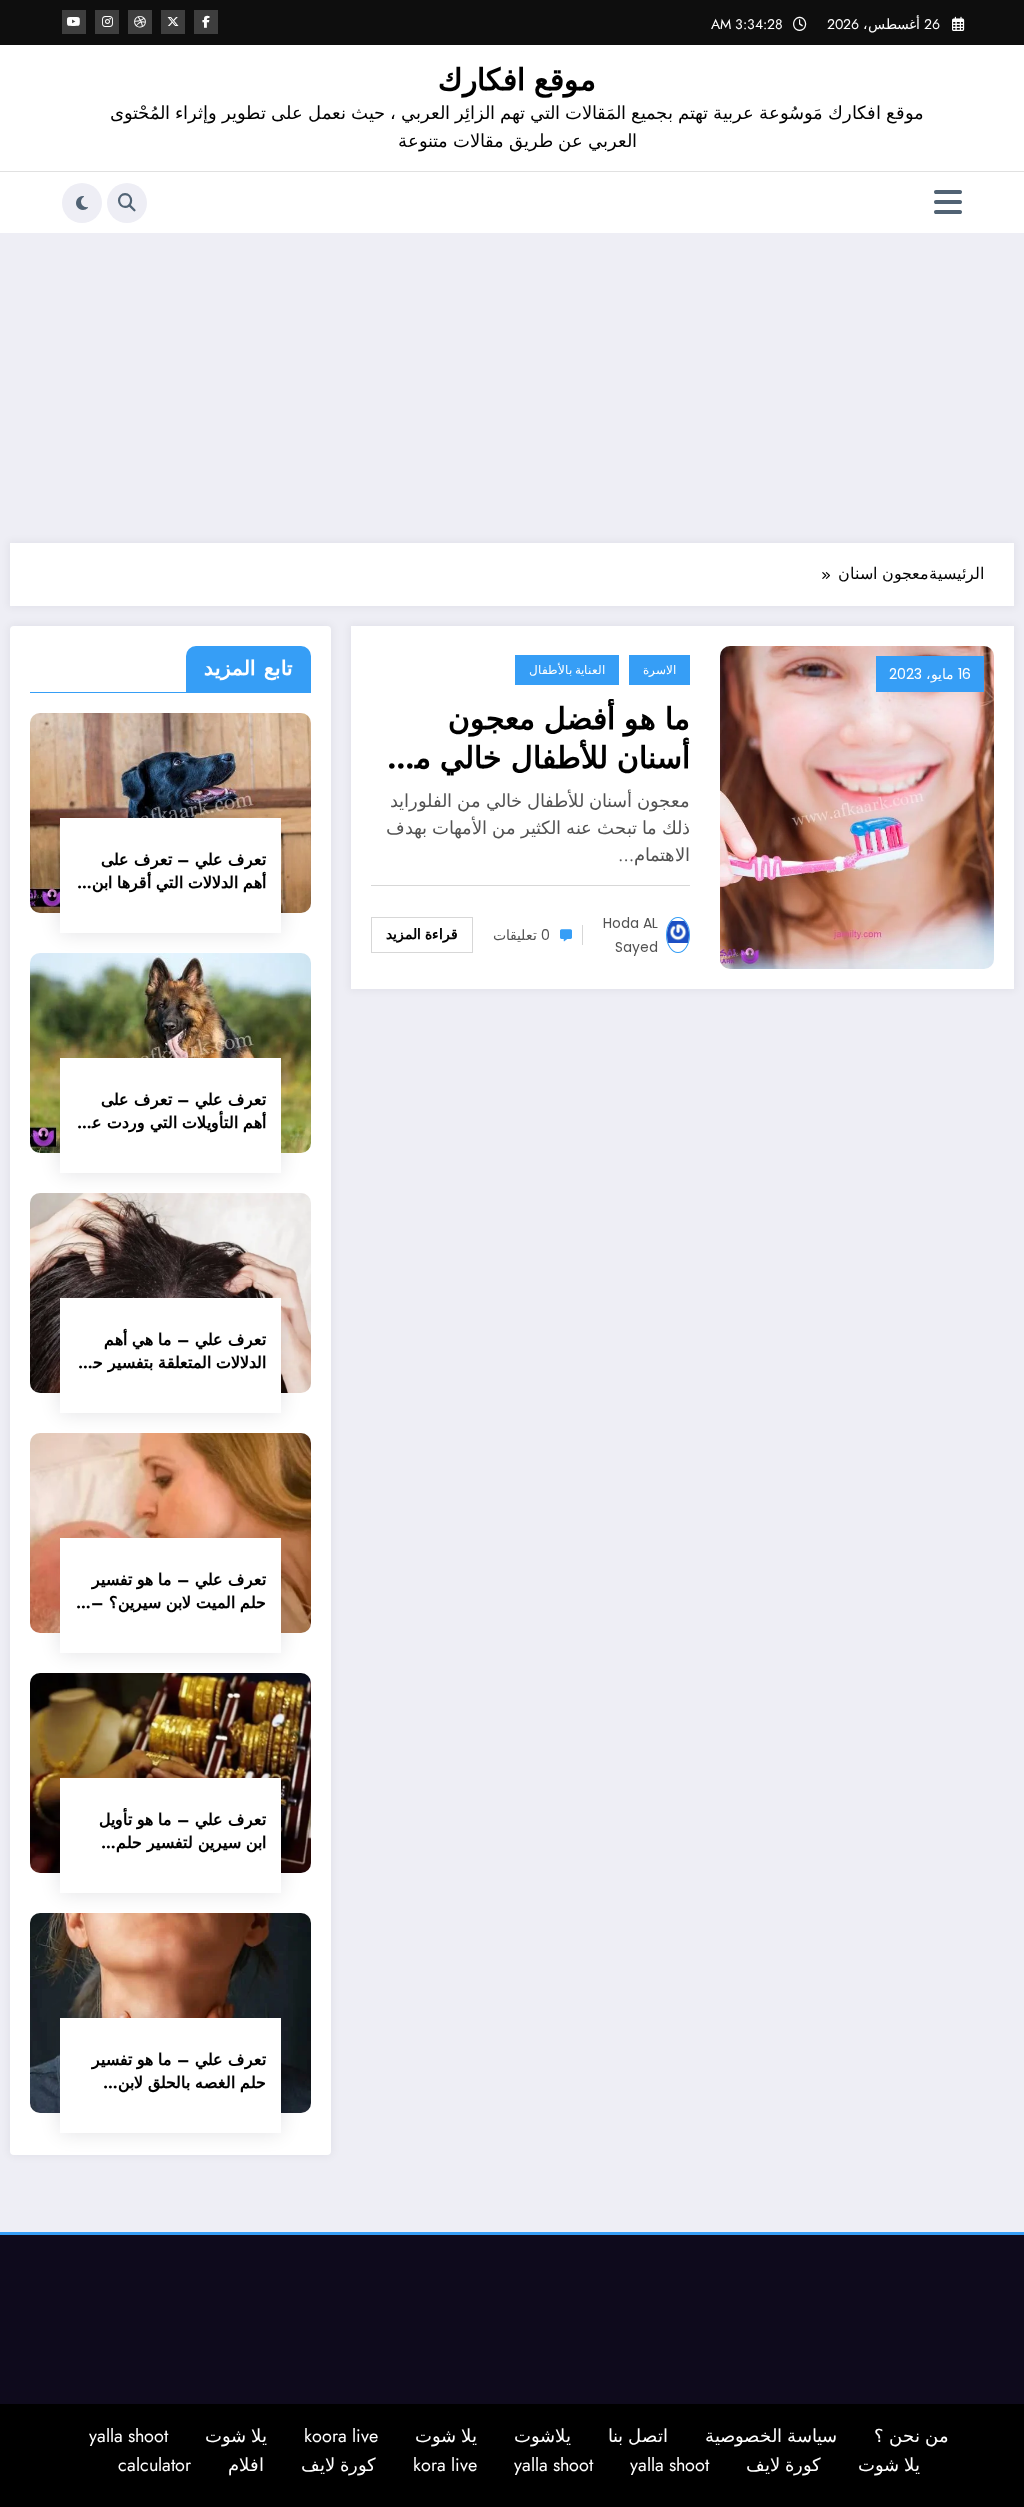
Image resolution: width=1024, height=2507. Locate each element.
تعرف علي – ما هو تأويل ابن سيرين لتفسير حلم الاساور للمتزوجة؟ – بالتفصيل (182, 1831)
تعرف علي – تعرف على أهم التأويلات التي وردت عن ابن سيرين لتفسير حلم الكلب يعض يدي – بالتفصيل (172, 1111)
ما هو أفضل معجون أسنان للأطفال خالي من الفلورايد (541, 738)
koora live (341, 2436)
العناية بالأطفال (567, 669)
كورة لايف (783, 2465)
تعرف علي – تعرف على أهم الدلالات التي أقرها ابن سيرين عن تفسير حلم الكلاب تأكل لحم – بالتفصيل (171, 871)
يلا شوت (446, 2436)
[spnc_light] (82, 203)
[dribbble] (140, 22)
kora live (445, 2465)
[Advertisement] (512, 383)
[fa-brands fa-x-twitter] (173, 22)
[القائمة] (948, 202)
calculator (154, 2465)
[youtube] (74, 22)
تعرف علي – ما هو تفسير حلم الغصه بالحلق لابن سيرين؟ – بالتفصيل (179, 2071)
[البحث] (127, 203)
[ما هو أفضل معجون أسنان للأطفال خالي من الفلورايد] (857, 805)
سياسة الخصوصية (771, 2436)
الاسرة (659, 669)
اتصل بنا (638, 2436)
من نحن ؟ (911, 2436)
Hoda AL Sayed (630, 935)
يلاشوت (542, 2436)
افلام (246, 2465)
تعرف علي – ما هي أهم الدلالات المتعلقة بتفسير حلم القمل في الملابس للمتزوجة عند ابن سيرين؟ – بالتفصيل (171, 1351)
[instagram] (107, 22)
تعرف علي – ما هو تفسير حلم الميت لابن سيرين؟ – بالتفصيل (178, 1591)
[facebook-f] (206, 22)
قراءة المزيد (422, 934)
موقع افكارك (517, 79)
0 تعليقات (521, 935)
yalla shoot (128, 2436)
